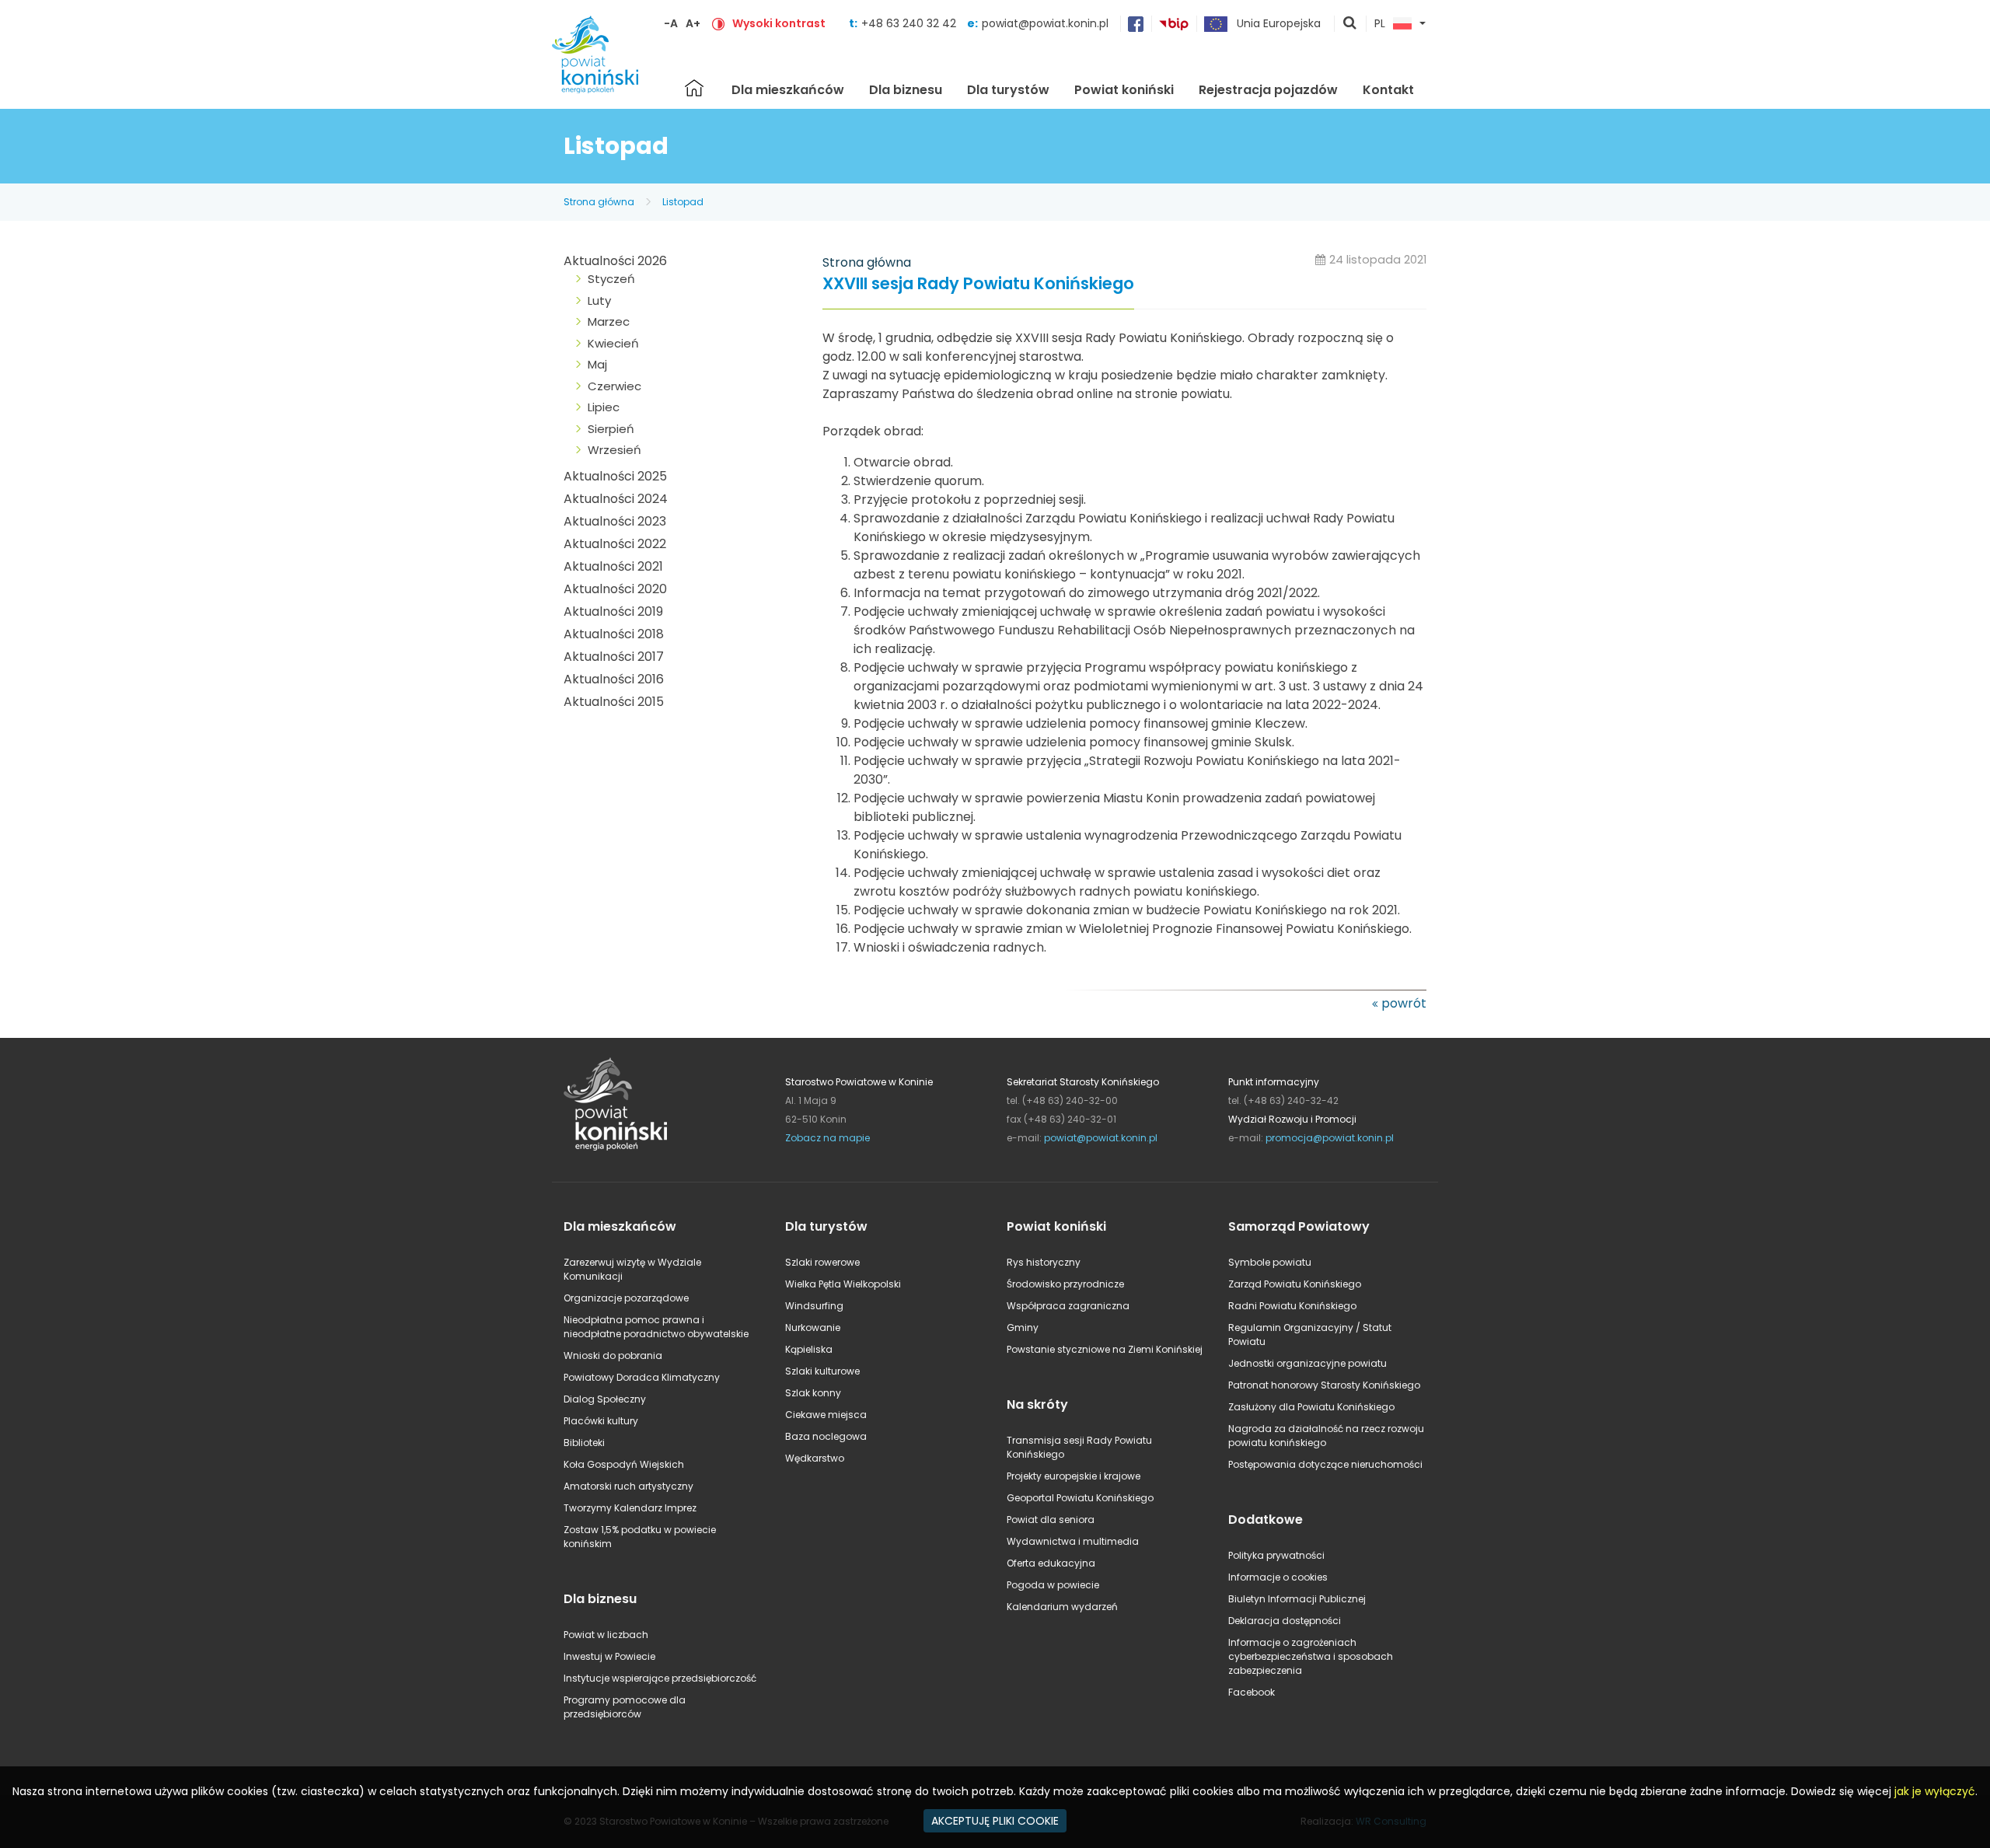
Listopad (683, 202)
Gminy (1023, 1327)
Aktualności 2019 (613, 611)
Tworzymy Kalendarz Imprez (630, 1508)
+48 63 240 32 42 (910, 23)
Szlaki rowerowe (822, 1262)
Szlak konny (813, 1393)
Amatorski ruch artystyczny (628, 1486)
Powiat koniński (1124, 90)
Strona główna (694, 88)
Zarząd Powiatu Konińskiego (1295, 1284)
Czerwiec (614, 386)
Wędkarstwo (815, 1458)
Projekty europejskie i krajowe (1074, 1476)
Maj (597, 364)
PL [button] (1380, 24)
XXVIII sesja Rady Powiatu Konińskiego (978, 284)
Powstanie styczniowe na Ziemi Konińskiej (1105, 1349)
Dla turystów (1008, 90)
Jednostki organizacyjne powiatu (1307, 1363)
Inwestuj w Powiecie (609, 1656)
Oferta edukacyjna (1051, 1563)
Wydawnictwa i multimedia (1073, 1541)
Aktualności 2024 (616, 499)
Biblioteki (584, 1443)
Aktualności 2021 (613, 566)
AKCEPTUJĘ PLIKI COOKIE (995, 1821)
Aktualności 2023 (615, 521)
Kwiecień (613, 343)
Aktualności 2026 (615, 261)
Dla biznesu (906, 90)
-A (671, 23)
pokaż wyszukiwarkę (1350, 24)
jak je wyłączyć (1935, 1791)
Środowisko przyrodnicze (1065, 1284)
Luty (599, 300)
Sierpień (611, 429)
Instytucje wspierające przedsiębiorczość (660, 1678)
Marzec (609, 321)
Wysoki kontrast (779, 23)
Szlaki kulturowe (822, 1371)
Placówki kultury (601, 1421)
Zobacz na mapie (827, 1138)
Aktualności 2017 (614, 657)
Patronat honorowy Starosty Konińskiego (1324, 1385)
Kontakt (1388, 90)
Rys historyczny (1044, 1262)
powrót (1404, 1003)
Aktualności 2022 (615, 544)
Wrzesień (614, 450)
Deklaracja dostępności (1285, 1621)
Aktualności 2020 (615, 589)
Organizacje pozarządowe (626, 1298)
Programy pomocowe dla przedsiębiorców (625, 1707)
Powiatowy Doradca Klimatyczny (642, 1377)
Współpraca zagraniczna (1068, 1306)
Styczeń (611, 279)
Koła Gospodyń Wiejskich (624, 1464)
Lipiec (604, 407)
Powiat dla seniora (1051, 1520)
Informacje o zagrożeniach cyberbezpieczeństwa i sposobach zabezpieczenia (1311, 1656)
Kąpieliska (809, 1349)
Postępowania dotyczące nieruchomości (1325, 1464)
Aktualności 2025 (615, 476)
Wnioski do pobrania (613, 1355)
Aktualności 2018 (614, 634)
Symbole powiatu (1270, 1262)
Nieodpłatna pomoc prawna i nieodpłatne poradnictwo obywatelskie (656, 1327)
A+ (693, 23)
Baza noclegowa (826, 1436)
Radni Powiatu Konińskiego (1292, 1306)
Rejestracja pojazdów (1268, 90)
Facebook (1252, 1692)
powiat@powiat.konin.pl (1045, 23)
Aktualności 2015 (614, 702)
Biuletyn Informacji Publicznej (1297, 1599)
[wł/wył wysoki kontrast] (718, 23)
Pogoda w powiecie (1053, 1585)
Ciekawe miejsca (826, 1415)
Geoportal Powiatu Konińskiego (1080, 1498)
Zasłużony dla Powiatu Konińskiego (1311, 1407)
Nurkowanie (813, 1327)
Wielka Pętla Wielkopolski (843, 1284)
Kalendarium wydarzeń (1062, 1607)
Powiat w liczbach (606, 1635)
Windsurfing (814, 1306)
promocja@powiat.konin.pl (1330, 1138)
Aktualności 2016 (614, 679)
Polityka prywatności (1276, 1555)
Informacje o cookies (1278, 1577)
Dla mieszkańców (788, 90)
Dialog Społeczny (605, 1399)
